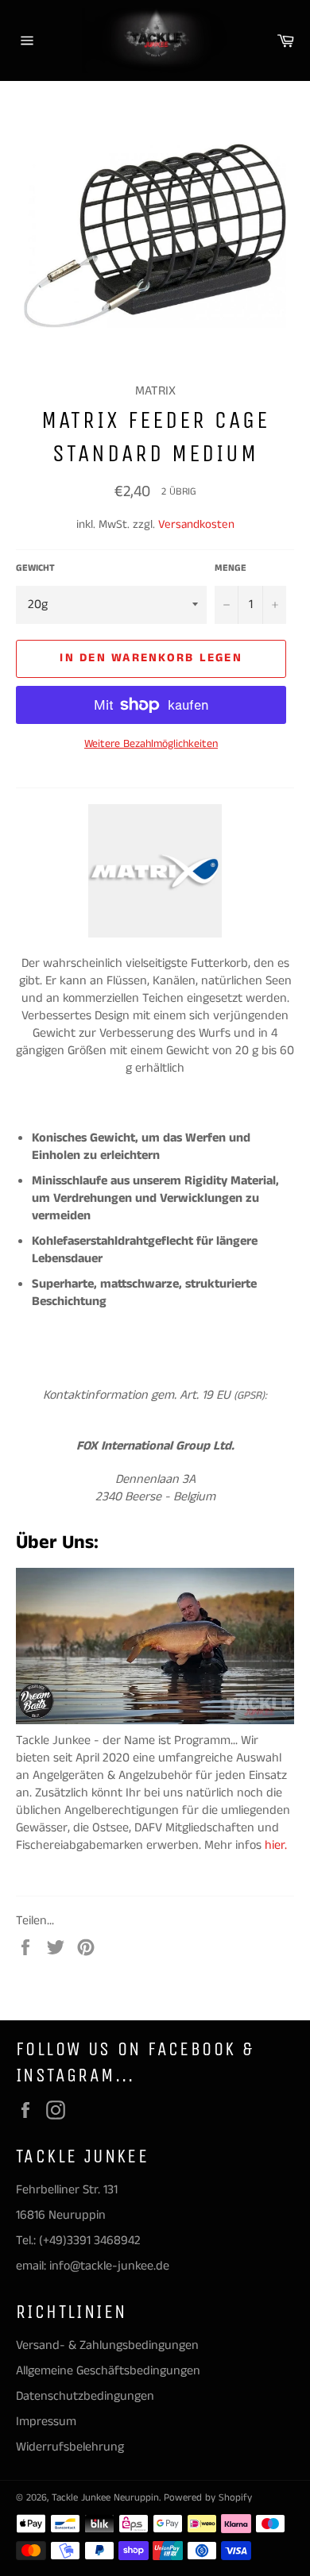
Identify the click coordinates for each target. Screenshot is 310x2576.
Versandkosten (196, 524)
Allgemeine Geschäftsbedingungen (108, 2371)
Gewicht (35, 568)
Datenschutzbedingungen (85, 2396)
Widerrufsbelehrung (70, 2447)
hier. (277, 1845)
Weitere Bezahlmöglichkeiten (151, 744)
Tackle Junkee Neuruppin (105, 2497)
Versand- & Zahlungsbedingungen (107, 2345)
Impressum (46, 2422)
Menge (231, 568)
